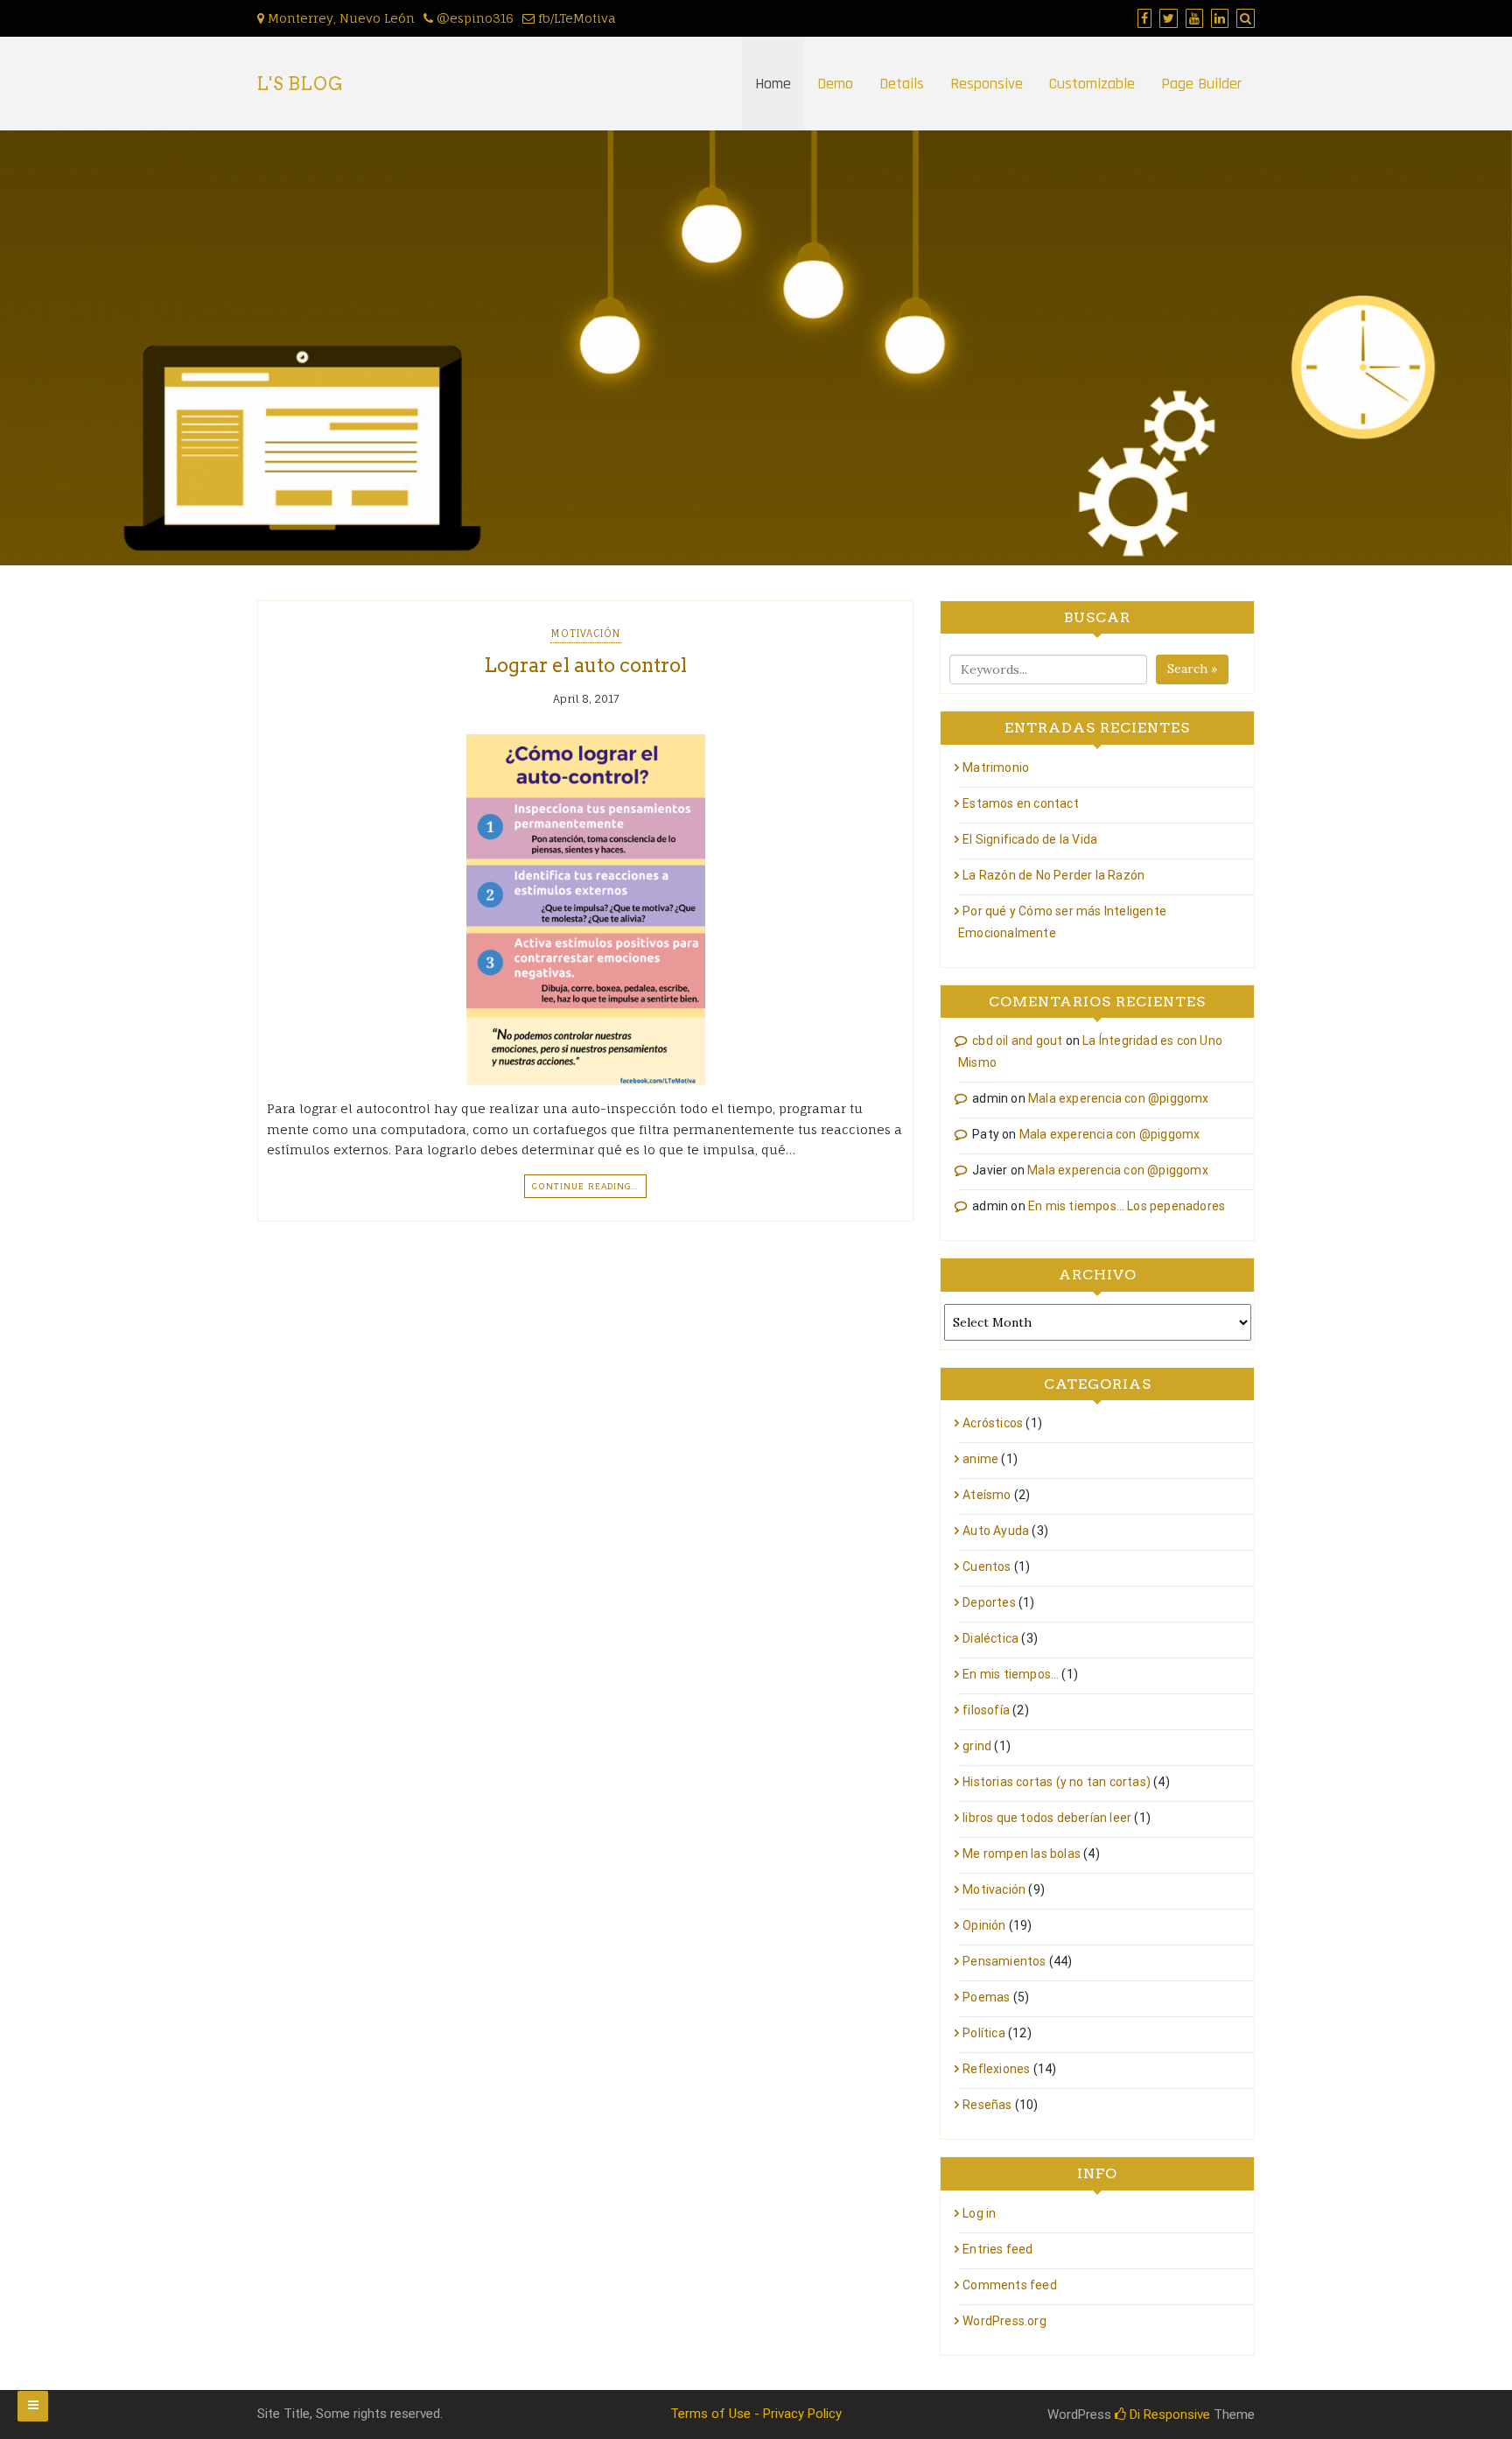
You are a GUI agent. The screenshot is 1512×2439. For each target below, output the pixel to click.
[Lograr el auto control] (585, 910)
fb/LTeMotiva (575, 18)
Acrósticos (993, 1423)
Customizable (1092, 84)
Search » (1192, 669)
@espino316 (473, 18)
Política (984, 2033)
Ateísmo (987, 1495)
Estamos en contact (1021, 803)
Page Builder (1201, 84)
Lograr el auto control (585, 665)
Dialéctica (990, 1638)
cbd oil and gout (1017, 1041)
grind (977, 1746)
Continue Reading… (585, 1186)
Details (902, 84)
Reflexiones (996, 2069)
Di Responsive (1168, 2414)
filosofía (986, 1710)
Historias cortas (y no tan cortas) (1057, 1782)
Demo (835, 84)
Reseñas (987, 2105)
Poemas (986, 1997)
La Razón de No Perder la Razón (1053, 875)
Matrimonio (996, 767)
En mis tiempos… (1011, 1674)
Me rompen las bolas (1022, 1854)
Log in (979, 2213)
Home (773, 84)
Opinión (984, 1925)
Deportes (989, 1602)
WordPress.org (1004, 2321)
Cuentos (987, 1566)
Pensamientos (1004, 1961)
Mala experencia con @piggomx (1119, 1098)
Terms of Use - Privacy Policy (756, 2414)
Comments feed (1010, 2285)
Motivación (585, 634)
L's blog (301, 84)
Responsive (987, 84)
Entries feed (997, 2249)
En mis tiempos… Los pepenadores (1127, 1206)
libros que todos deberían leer (1047, 1818)
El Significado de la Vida (1030, 839)
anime (980, 1459)
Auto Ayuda (996, 1531)
